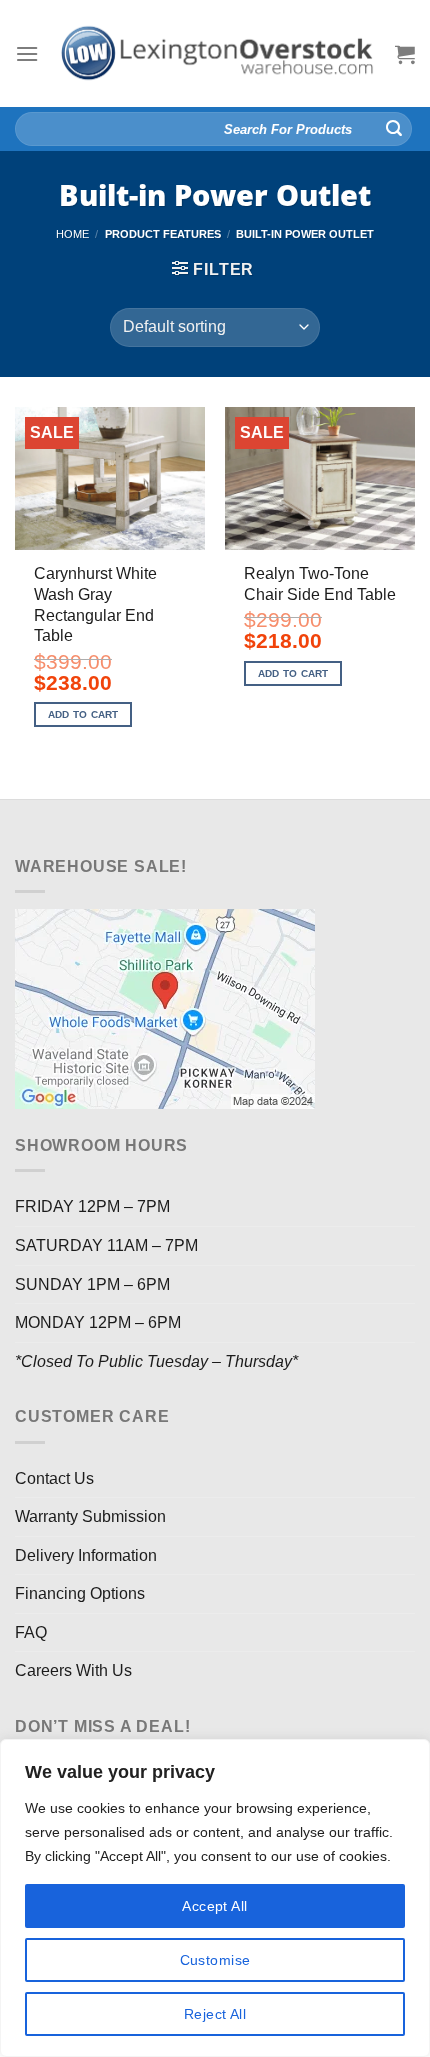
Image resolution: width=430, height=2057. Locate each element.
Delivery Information (86, 1555)
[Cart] (405, 54)
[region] (215, 1898)
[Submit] (394, 129)
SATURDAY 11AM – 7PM (106, 1245)
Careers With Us (73, 1670)
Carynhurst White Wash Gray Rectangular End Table (95, 604)
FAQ (31, 1632)
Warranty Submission (90, 1516)
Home (72, 234)
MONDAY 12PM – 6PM (98, 1322)
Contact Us (54, 1478)
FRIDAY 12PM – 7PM (92, 1206)
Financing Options (80, 1593)
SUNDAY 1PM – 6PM (92, 1284)
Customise (215, 1960)
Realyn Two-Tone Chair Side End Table (320, 584)
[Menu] (27, 53)
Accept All (214, 1906)
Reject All (215, 2014)
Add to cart (83, 714)
